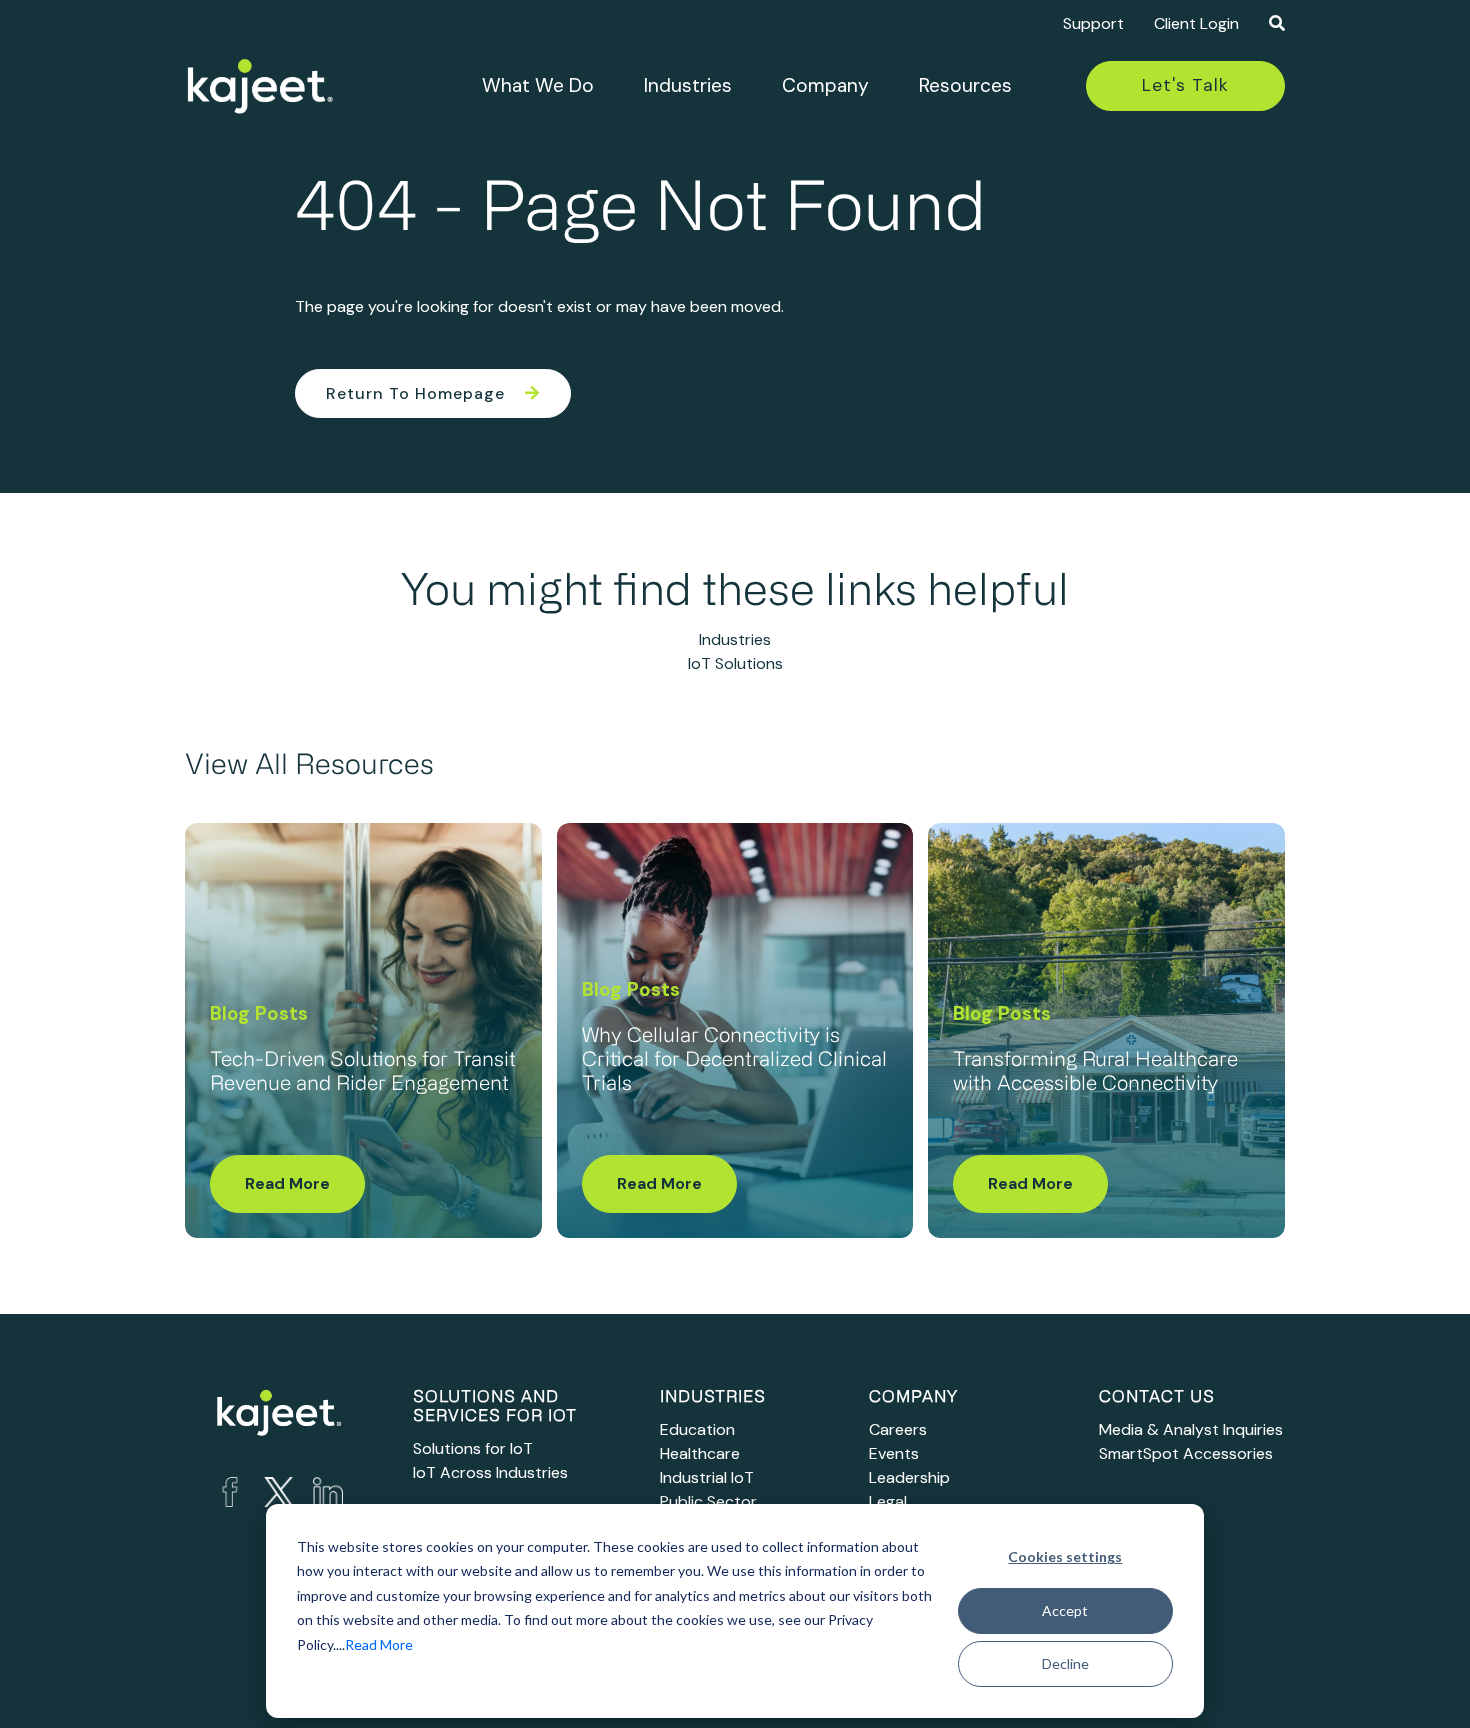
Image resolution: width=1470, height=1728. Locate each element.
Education (697, 1429)
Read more (287, 1183)
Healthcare (700, 1453)
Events (894, 1453)
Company (825, 85)
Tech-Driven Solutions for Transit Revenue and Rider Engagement (363, 1073)
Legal (888, 1501)
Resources (965, 85)
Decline (1065, 1663)
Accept (1065, 1610)
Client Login (1196, 23)
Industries (688, 85)
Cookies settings (1065, 1556)
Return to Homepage (415, 393)
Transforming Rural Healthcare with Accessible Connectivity (1095, 1073)
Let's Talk (1185, 85)
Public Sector (708, 1501)
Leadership (909, 1477)
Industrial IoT (707, 1477)
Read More (379, 1644)
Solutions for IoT (473, 1448)
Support (1093, 23)
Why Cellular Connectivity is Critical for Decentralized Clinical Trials (734, 1061)
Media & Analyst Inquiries (1191, 1429)
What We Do (538, 85)
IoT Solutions (735, 663)
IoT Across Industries (490, 1472)
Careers (898, 1429)
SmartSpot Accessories (1186, 1453)
